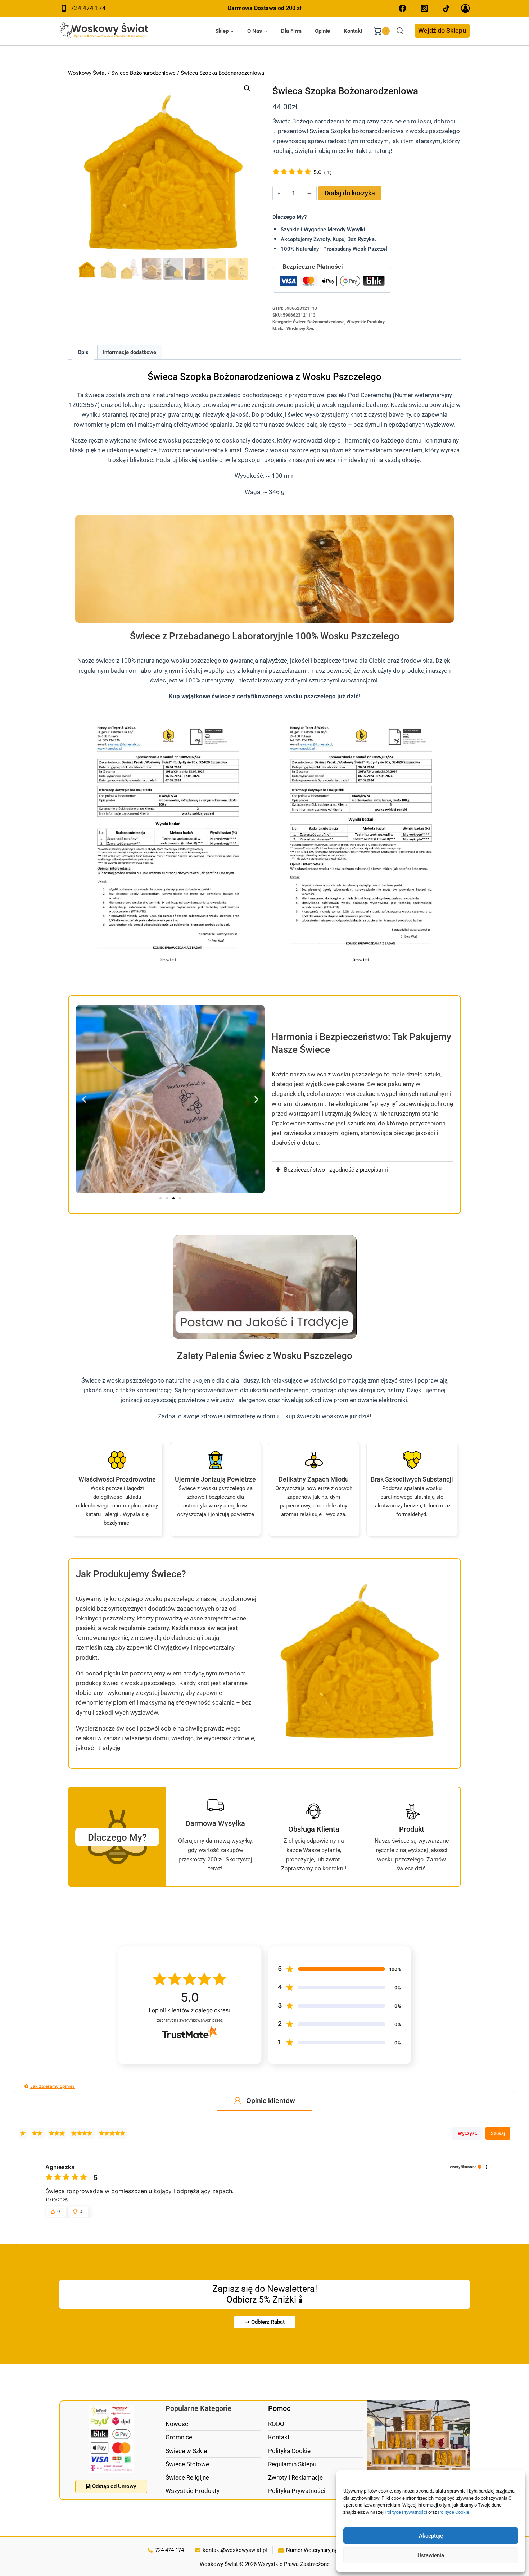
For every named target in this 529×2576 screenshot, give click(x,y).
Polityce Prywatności (406, 2512)
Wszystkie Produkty (366, 322)
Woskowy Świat (87, 73)
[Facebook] (403, 8)
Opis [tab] (83, 352)
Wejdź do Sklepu (442, 30)
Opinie (322, 31)
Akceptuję (431, 2536)
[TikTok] (446, 8)
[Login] (465, 8)
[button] (247, 89)
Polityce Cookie (454, 2512)
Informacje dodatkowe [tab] (130, 352)
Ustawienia (431, 2555)
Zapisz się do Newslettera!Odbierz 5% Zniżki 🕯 (265, 2294)
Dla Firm (291, 31)
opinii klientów (190, 2010)
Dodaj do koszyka (350, 193)
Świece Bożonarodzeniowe (143, 73)
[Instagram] (424, 8)
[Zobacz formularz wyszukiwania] (400, 31)
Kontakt (353, 31)
